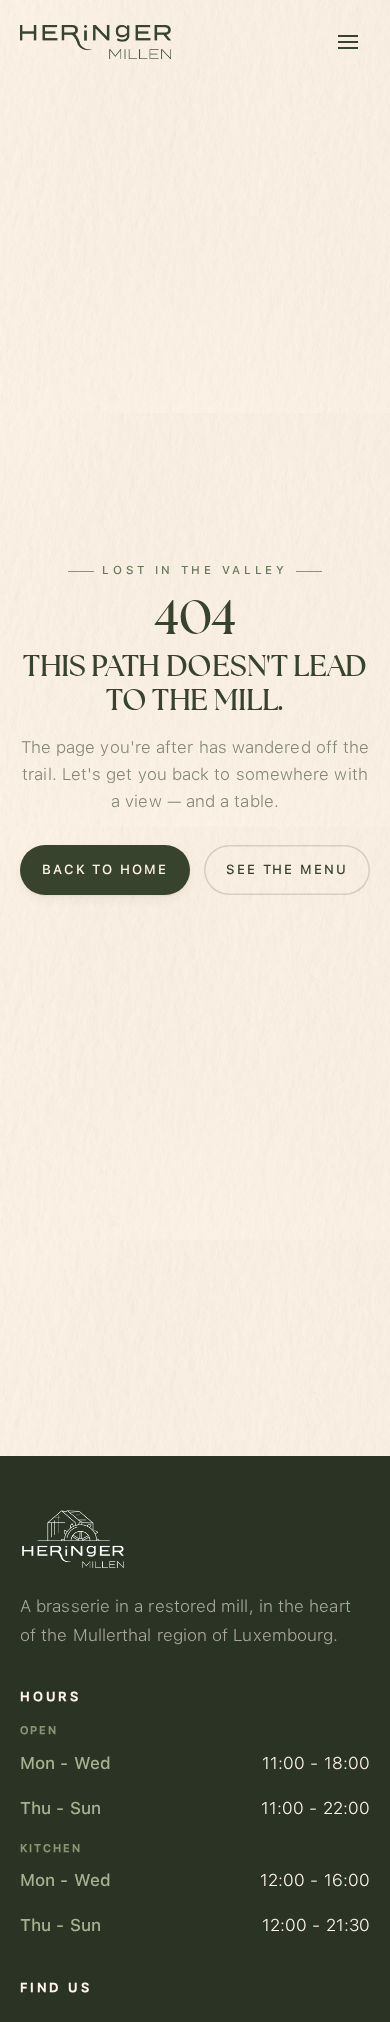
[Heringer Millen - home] (95, 42)
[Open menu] (348, 42)
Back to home (105, 868)
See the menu (286, 868)
